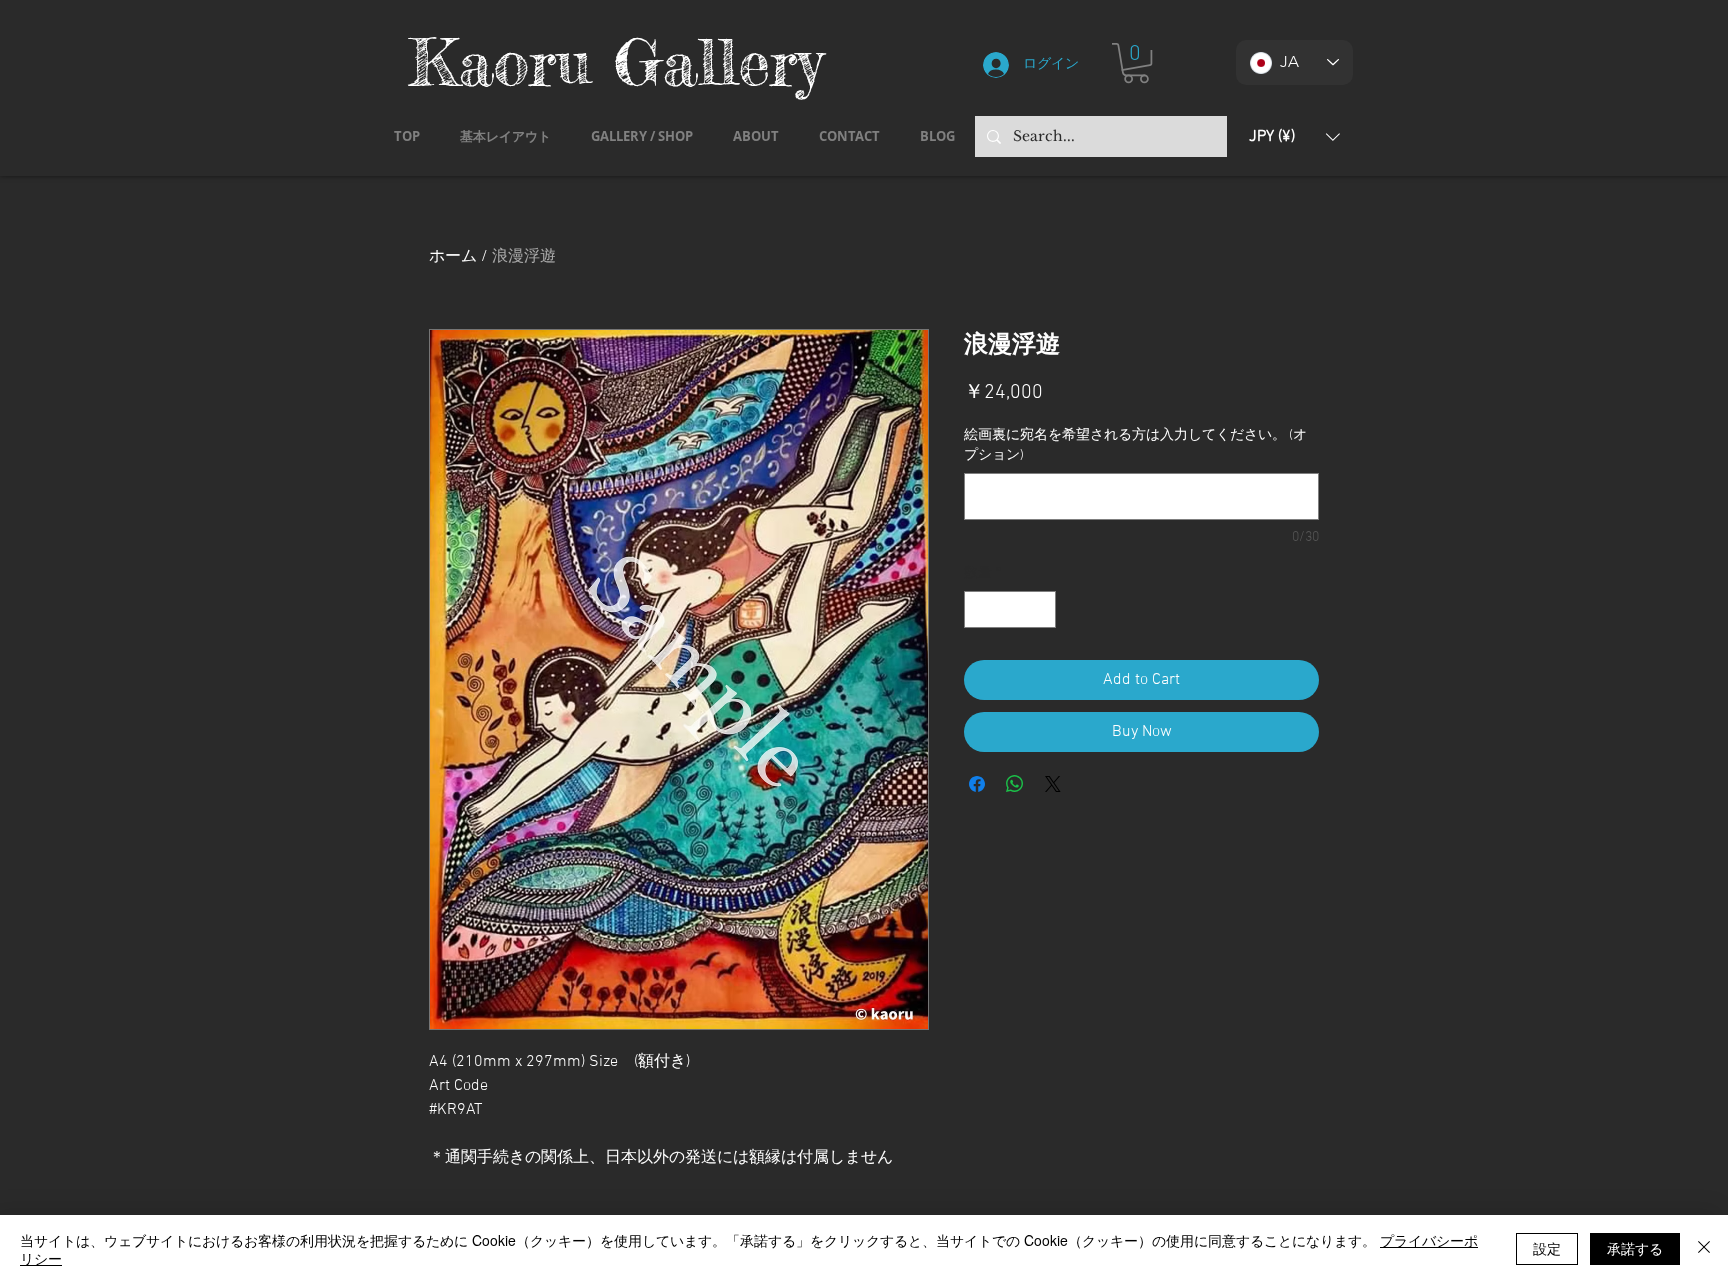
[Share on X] (1053, 784)
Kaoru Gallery (616, 61)
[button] (1136, 63)
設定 (1547, 1248)
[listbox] (1294, 136)
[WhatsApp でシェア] (1015, 784)
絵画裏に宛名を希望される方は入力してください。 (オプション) (1135, 445)
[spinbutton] (1010, 609)
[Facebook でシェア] (977, 784)
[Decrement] (979, 609)
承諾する (1635, 1248)
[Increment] (1040, 609)
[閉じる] (1704, 1249)
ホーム (453, 257)
